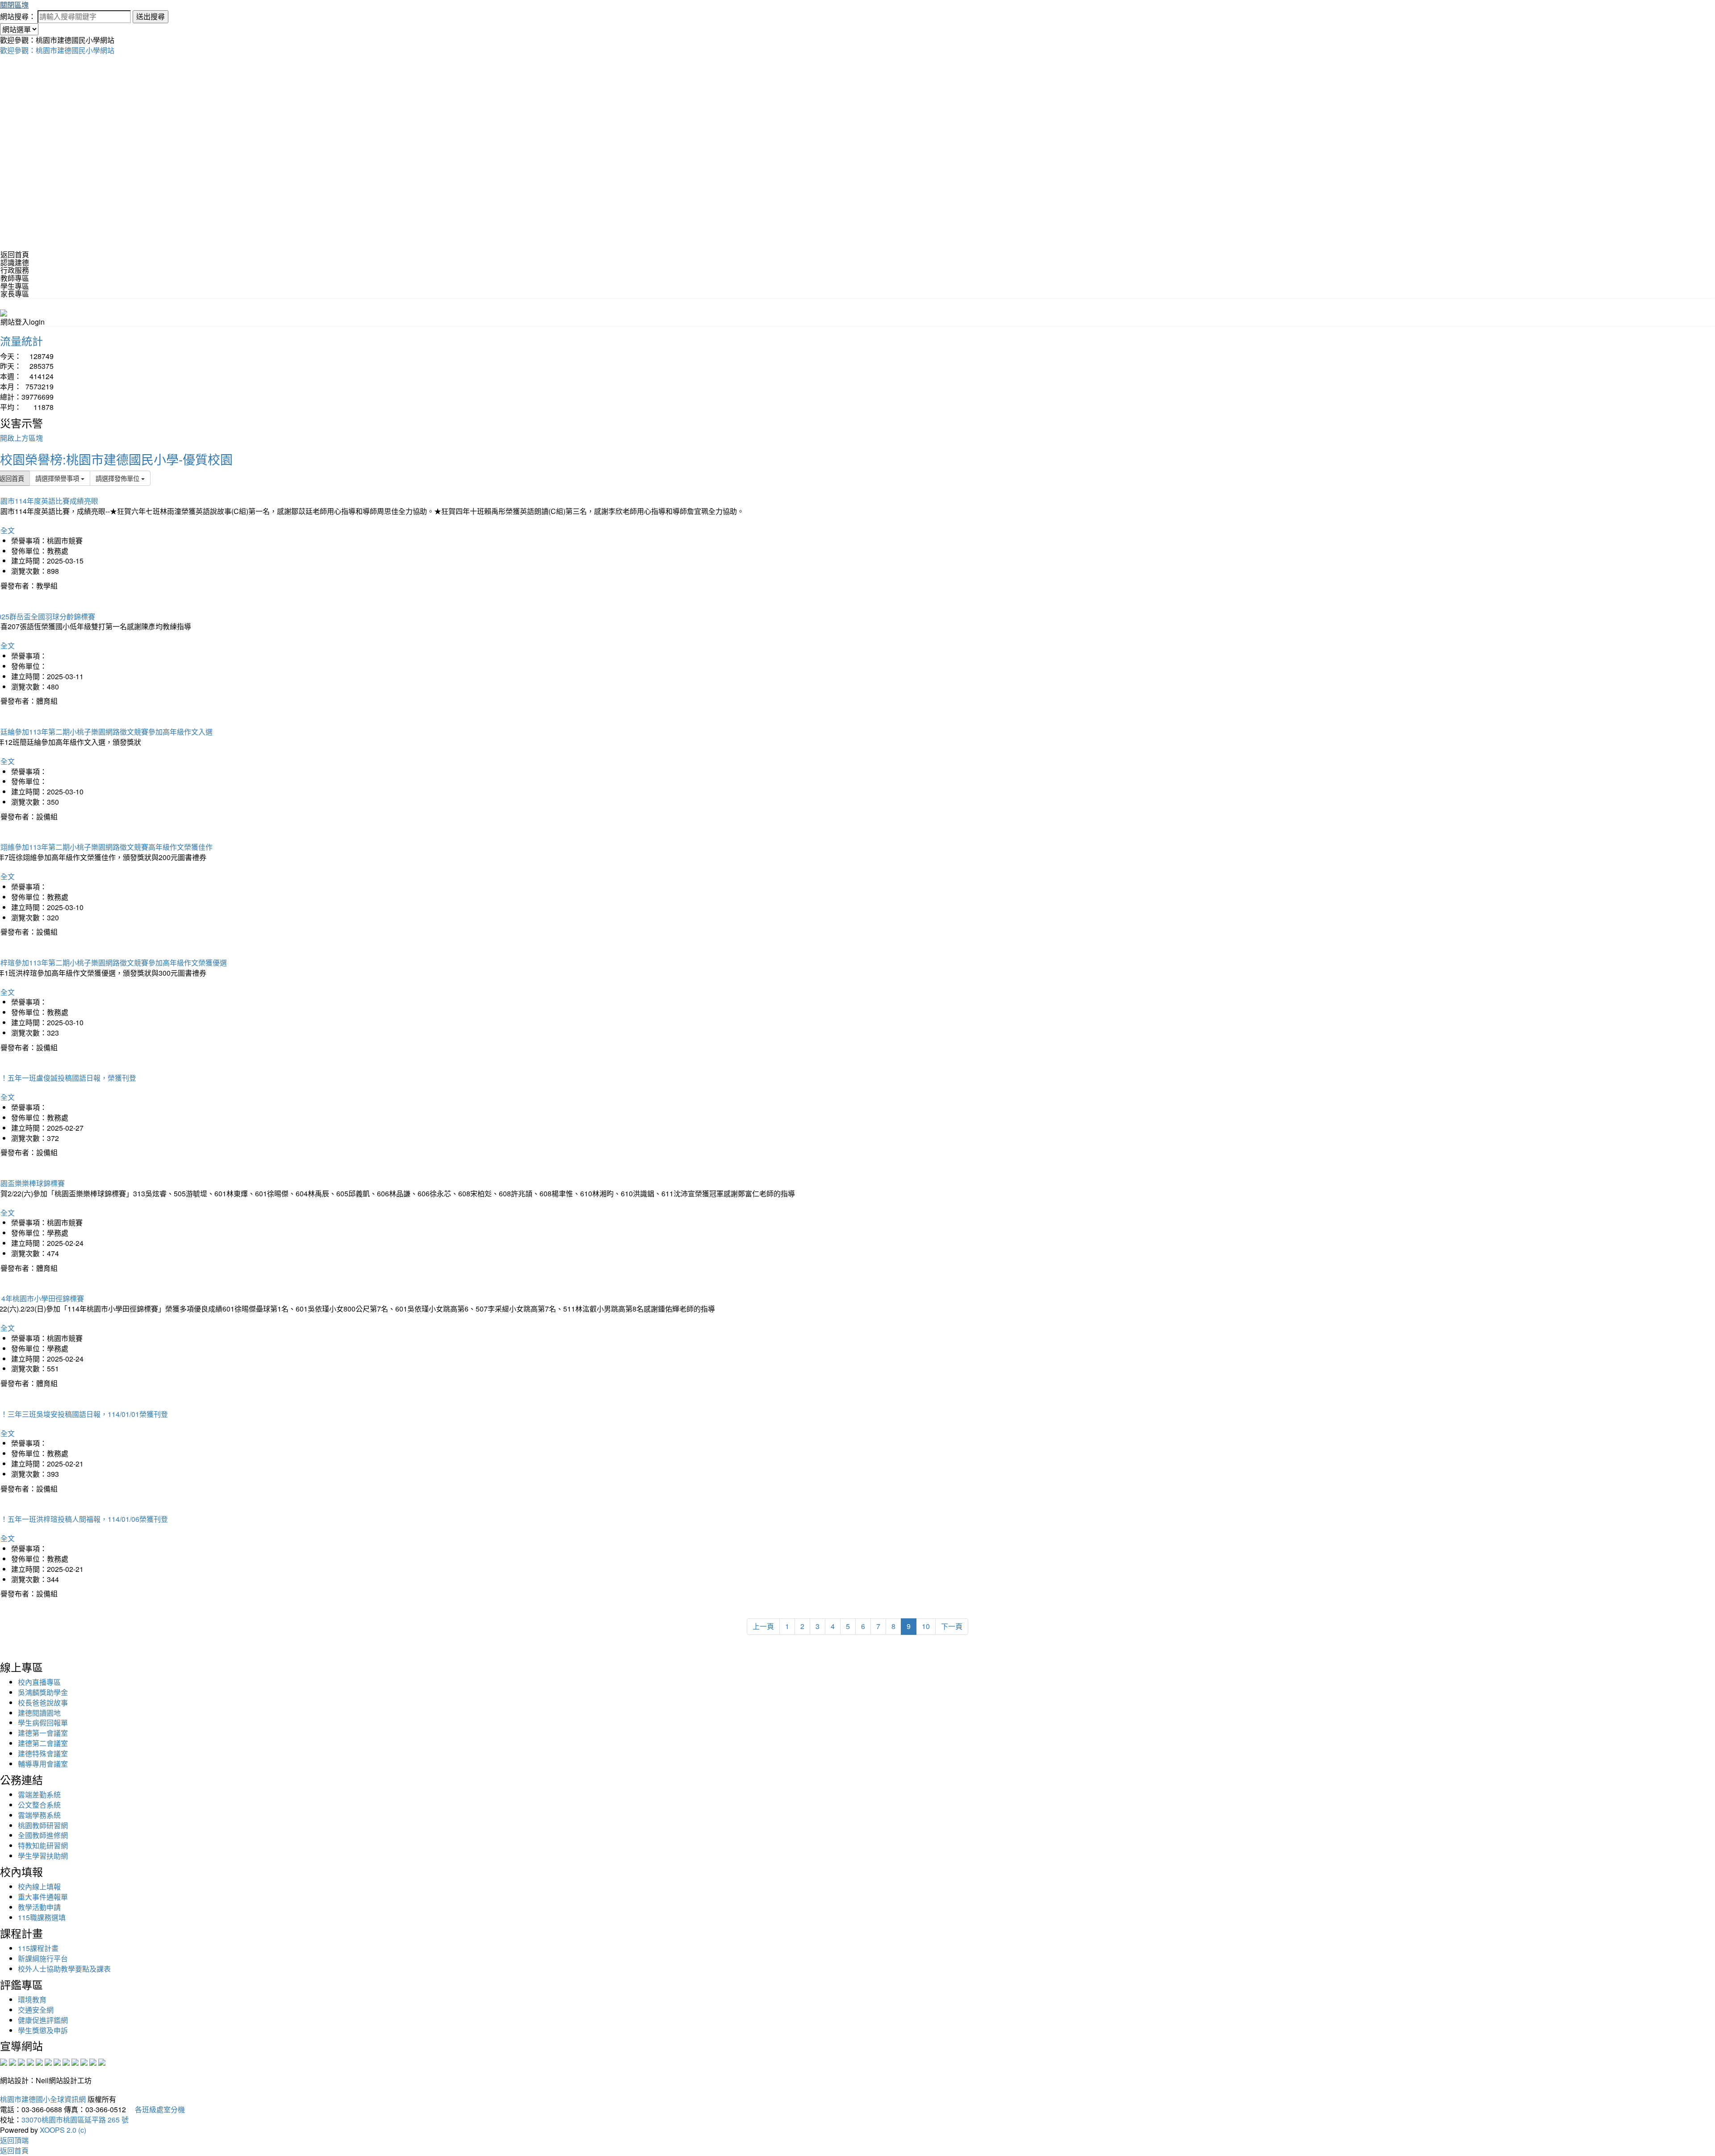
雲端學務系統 (39, 1815)
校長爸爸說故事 (43, 1703)
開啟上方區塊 (21, 438)
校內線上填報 (39, 1886)
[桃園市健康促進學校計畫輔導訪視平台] (102, 2061)
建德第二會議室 (43, 1743)
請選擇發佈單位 (118, 478)
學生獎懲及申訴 (43, 2030)
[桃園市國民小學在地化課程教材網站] (13, 2061)
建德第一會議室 (43, 1733)
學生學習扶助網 (43, 1856)
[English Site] (4, 312)
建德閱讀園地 (39, 1713)
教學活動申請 (39, 1907)
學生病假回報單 (43, 1723)
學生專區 (15, 286)
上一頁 (763, 1626)
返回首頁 (15, 254)
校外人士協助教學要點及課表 (64, 1969)
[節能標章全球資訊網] (48, 2061)
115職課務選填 (42, 1917)
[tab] (857, 263)
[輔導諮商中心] (84, 2061)
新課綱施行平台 (43, 1958)
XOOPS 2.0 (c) (63, 2130)
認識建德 (15, 262)
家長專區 (15, 294)
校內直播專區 (39, 1682)
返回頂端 (14, 2140)
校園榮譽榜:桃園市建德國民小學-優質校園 (116, 459)
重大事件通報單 (43, 1897)
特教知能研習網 (43, 1845)
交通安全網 (36, 2010)
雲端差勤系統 (39, 1795)
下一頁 (952, 1626)
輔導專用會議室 (43, 1764)
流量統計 (21, 341)
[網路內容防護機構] (21, 2061)
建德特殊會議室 (43, 1753)
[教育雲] (75, 2061)
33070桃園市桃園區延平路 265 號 (75, 2120)
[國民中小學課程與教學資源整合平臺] (93, 2061)
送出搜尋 (151, 16)
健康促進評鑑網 (43, 2020)
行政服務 (15, 270)
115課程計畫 (38, 1948)
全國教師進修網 (43, 1835)
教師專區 (15, 278)
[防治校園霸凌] (57, 2061)
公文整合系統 (39, 1805)
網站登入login (23, 322)
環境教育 (32, 1999)
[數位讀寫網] (66, 2061)
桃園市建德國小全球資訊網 (43, 2099)
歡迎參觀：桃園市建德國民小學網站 (57, 50)
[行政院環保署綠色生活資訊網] (30, 2061)
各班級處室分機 (156, 2109)
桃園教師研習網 (43, 1825)
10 (926, 1626)
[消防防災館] (39, 2061)
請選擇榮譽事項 (58, 478)
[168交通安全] (4, 2061)
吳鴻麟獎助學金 (43, 1692)
